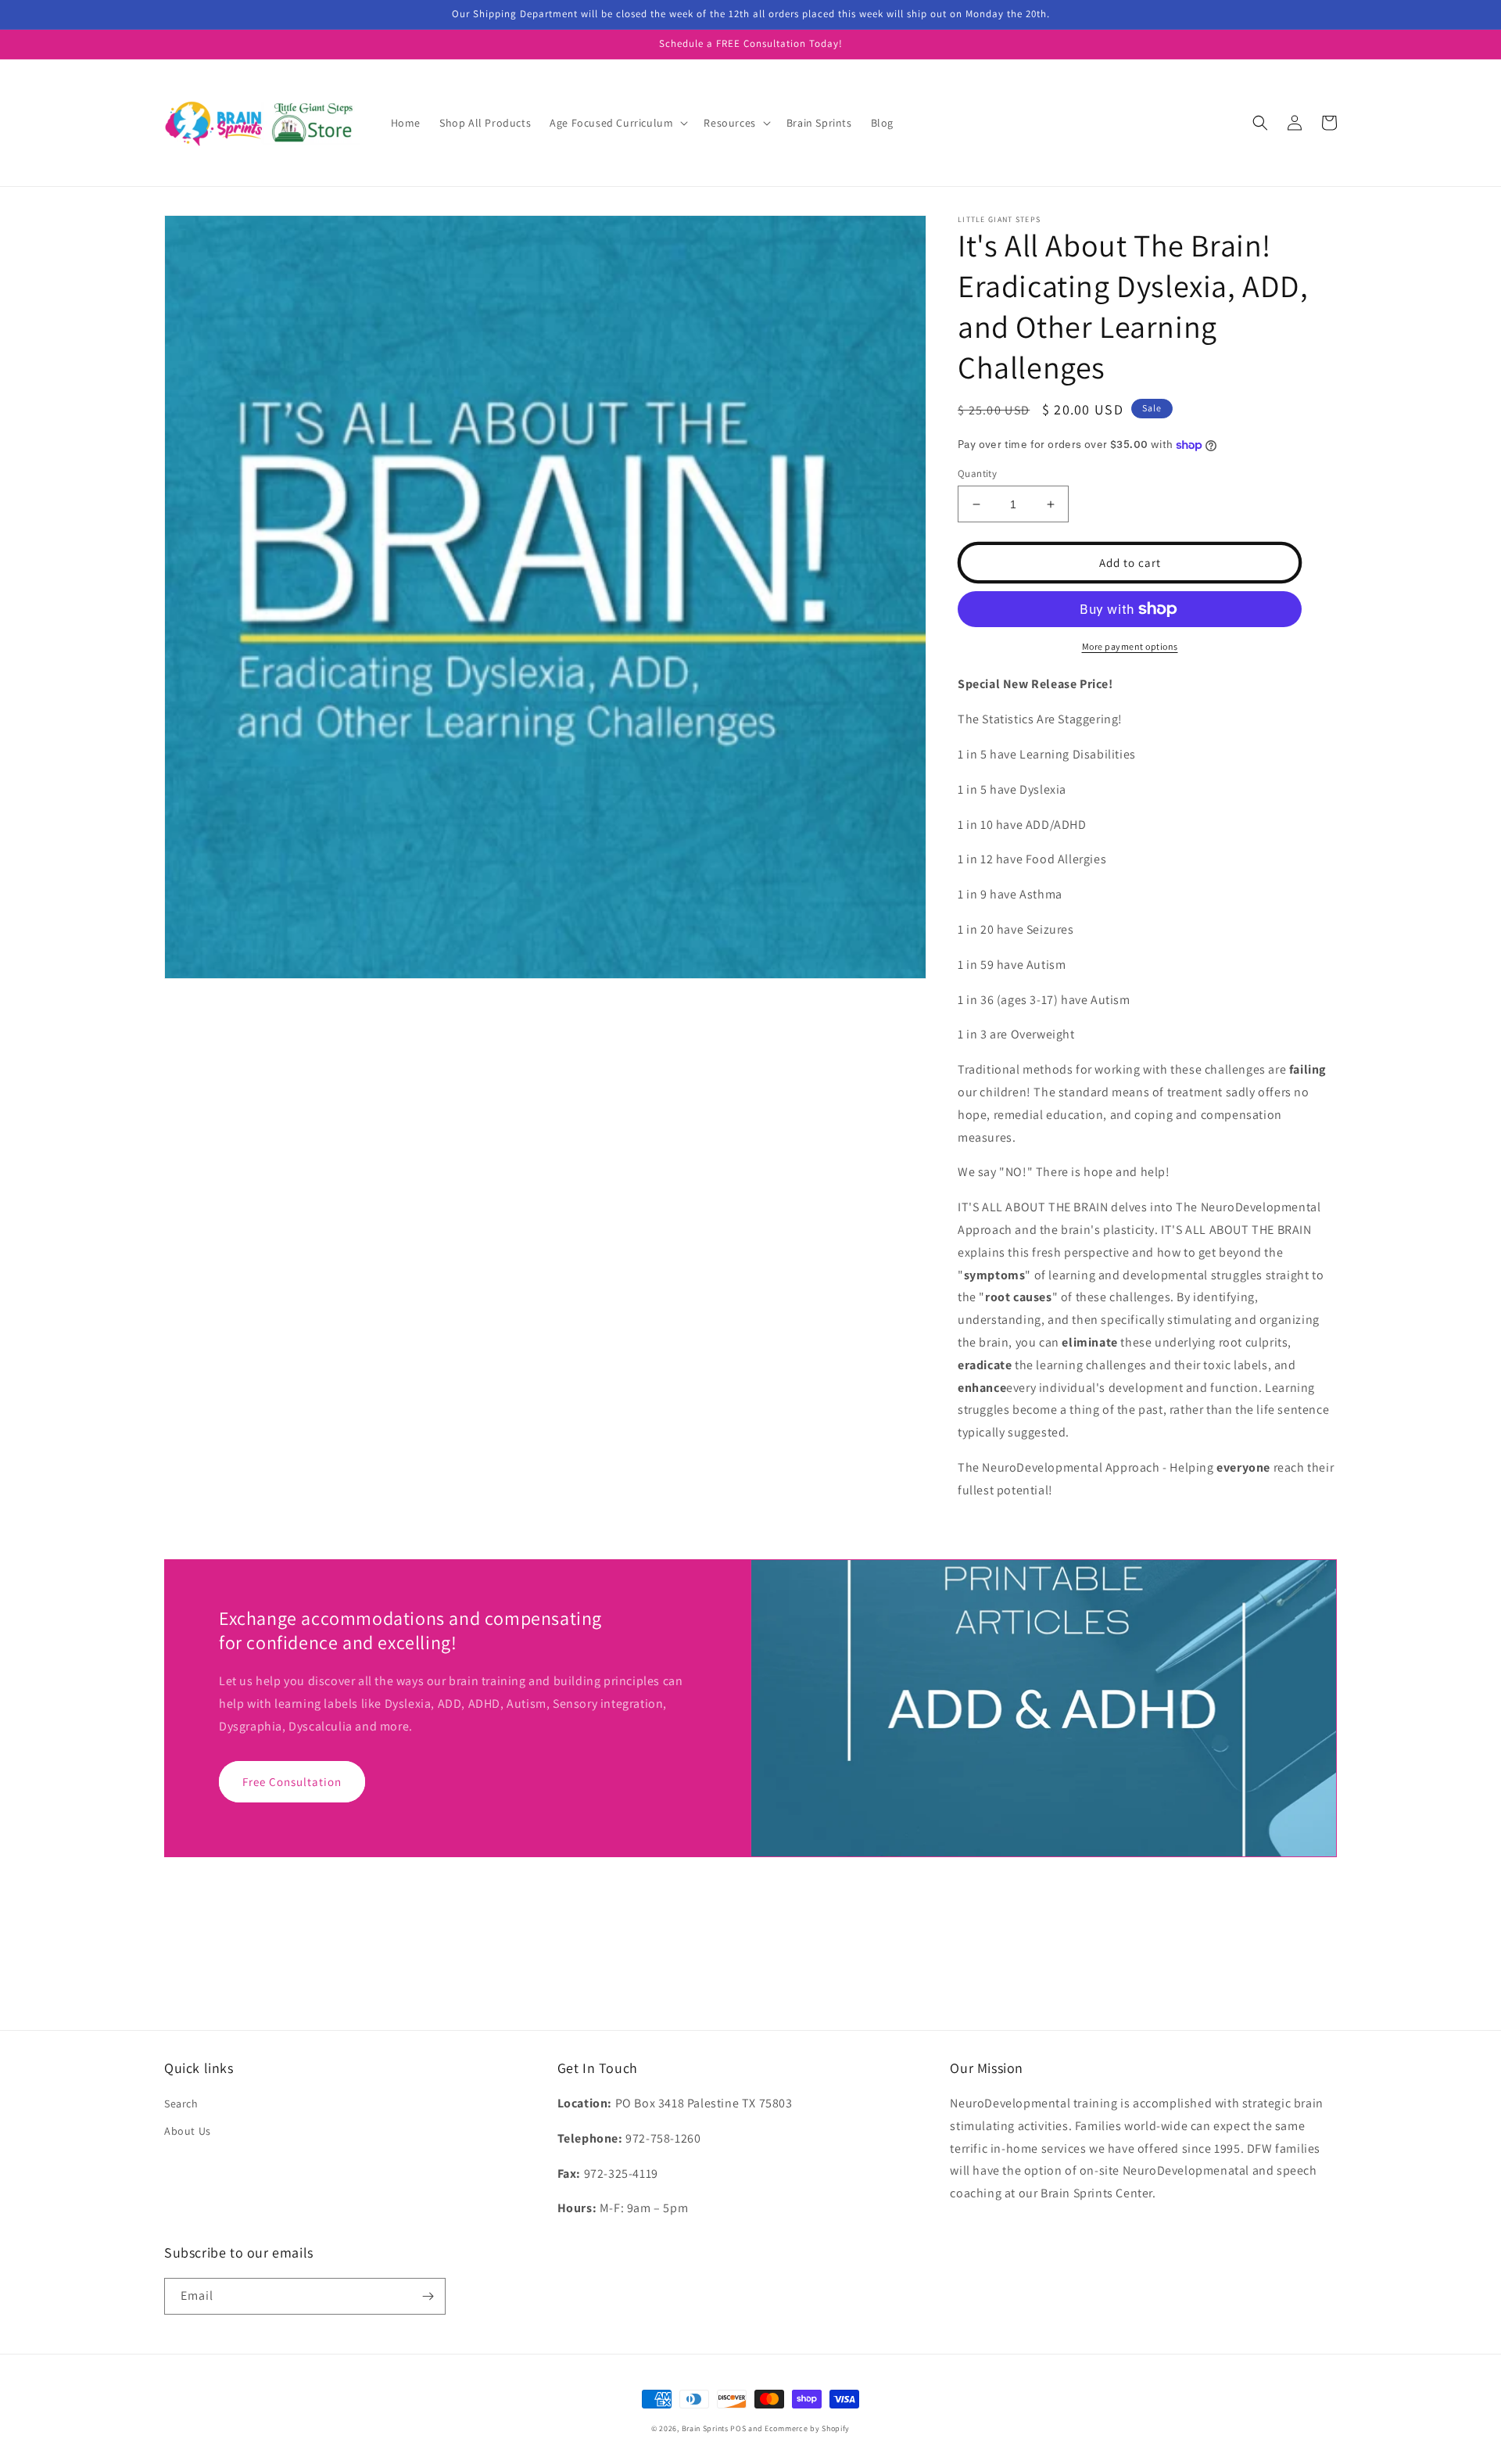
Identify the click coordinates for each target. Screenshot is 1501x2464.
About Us (188, 2131)
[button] (617, 123)
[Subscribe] (428, 2296)
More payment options (1130, 646)
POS (738, 2428)
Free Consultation (292, 1782)
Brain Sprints (705, 2428)
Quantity (977, 473)
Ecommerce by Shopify (807, 2428)
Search (181, 2104)
